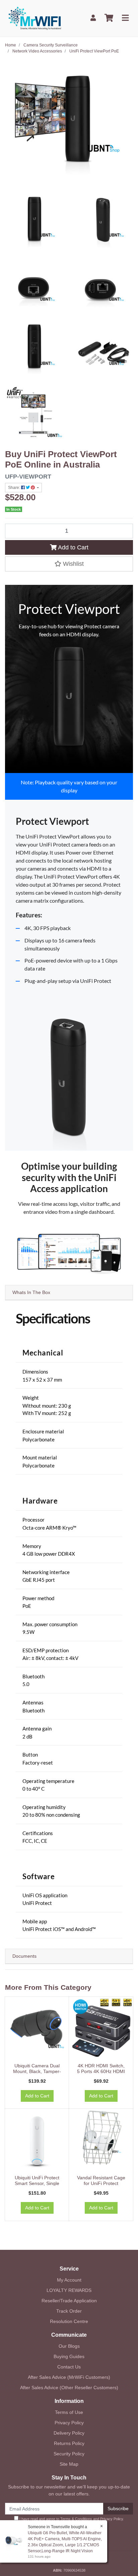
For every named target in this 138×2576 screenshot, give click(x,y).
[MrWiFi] (34, 18)
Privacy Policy (69, 2423)
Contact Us (69, 2367)
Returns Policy (69, 2443)
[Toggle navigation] (125, 18)
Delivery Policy (69, 2433)
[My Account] (93, 18)
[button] (69, 564)
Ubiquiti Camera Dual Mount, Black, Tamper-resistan (37, 2071)
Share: (15, 488)
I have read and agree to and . (71, 2519)
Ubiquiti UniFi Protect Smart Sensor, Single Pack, (37, 2183)
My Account (69, 2280)
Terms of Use (69, 2412)
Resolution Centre (69, 2321)
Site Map (69, 2464)
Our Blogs (69, 2346)
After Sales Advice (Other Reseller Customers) (69, 2388)
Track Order (69, 2311)
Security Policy (69, 2454)
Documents (24, 1956)
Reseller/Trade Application (69, 2301)
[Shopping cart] (109, 18)
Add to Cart (73, 547)
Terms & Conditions (76, 2519)
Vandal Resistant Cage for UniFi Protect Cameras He (101, 2183)
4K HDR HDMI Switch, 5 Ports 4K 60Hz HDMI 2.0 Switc (101, 2071)
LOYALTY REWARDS (69, 2290)
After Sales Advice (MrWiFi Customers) (69, 2377)
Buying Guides (69, 2356)
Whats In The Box (31, 1292)
